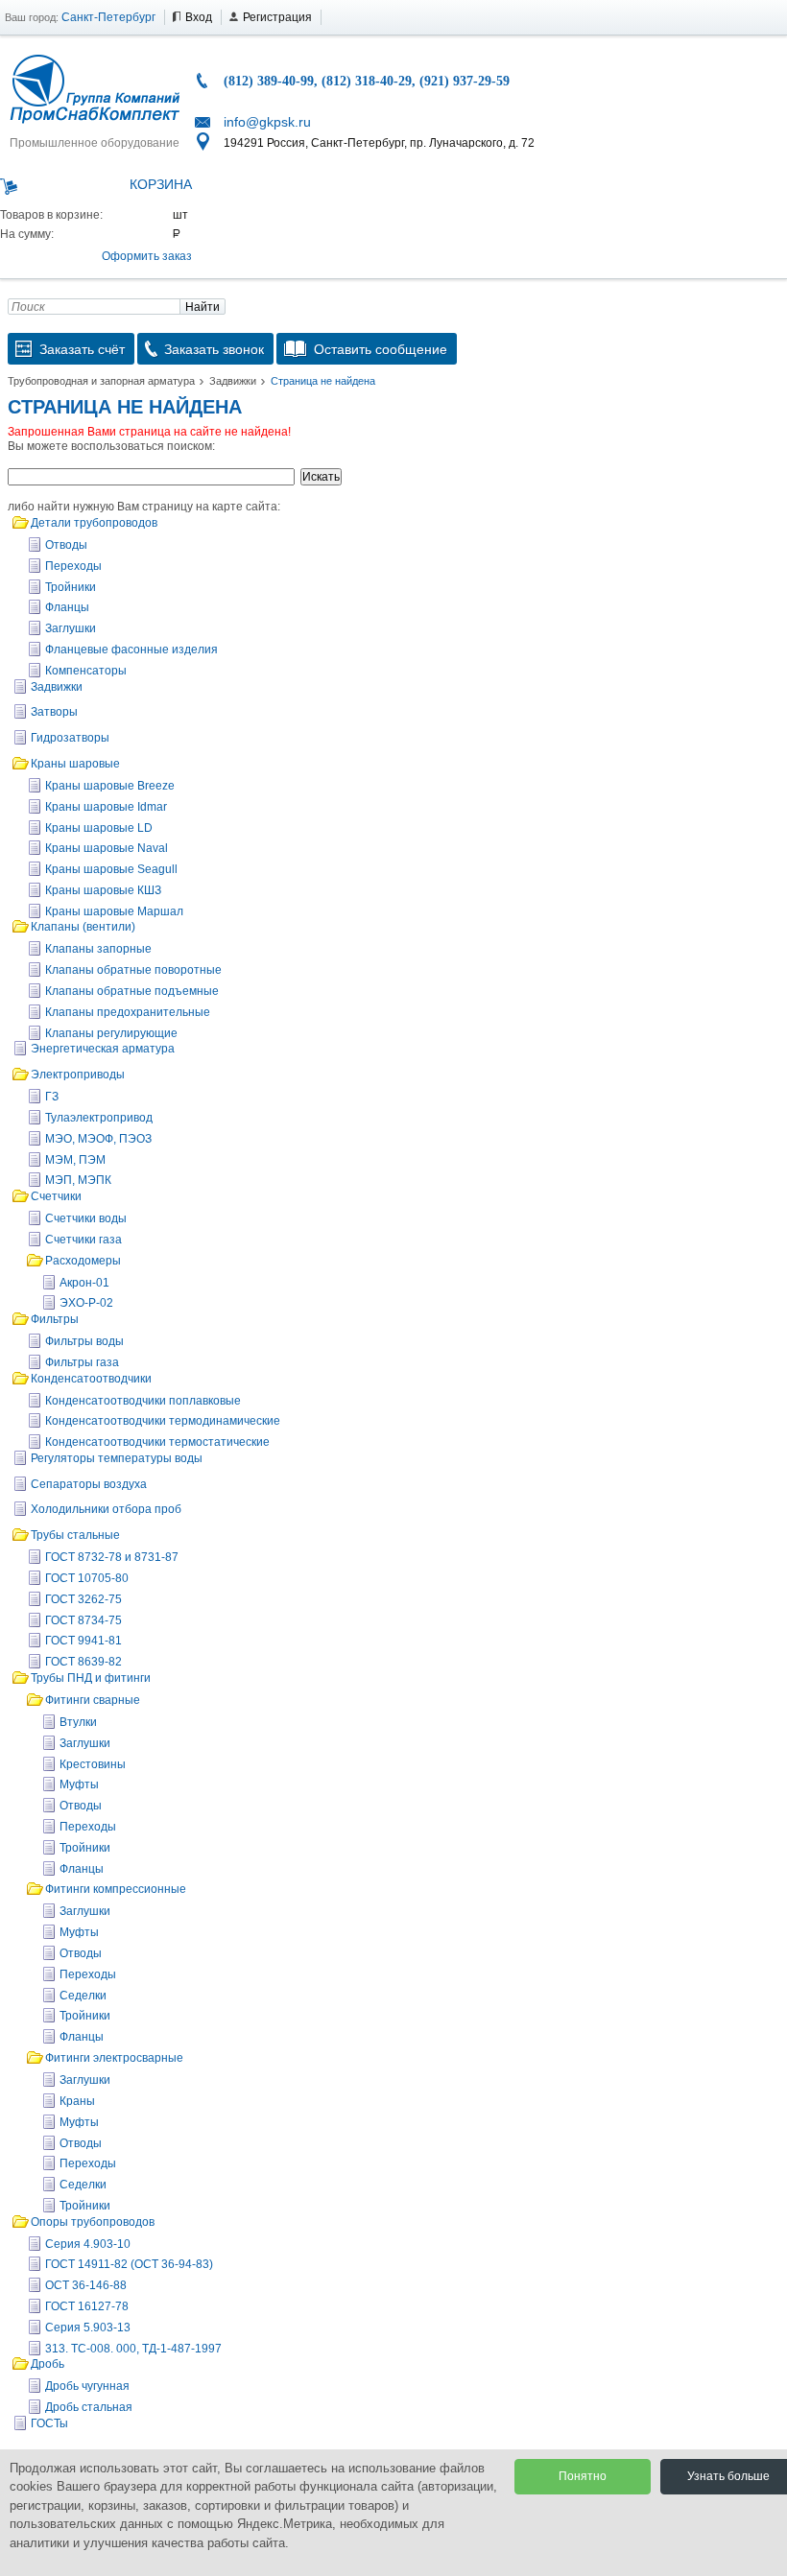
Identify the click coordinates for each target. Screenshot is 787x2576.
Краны (77, 2101)
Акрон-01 (84, 1283)
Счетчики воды (86, 1218)
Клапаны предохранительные (128, 1012)
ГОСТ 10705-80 (87, 1578)
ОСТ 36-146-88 (86, 2285)
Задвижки (233, 381)
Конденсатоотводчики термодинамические (163, 1421)
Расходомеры (83, 1261)
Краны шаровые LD (99, 828)
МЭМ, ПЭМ (75, 1160)
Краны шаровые (75, 764)
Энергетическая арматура (103, 1049)
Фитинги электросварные (114, 2058)
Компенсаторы (86, 671)
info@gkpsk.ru (267, 122)
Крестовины (93, 1764)
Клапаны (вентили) (83, 927)
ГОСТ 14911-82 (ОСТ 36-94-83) (129, 2264)
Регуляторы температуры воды (117, 1458)
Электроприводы (78, 1075)
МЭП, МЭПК (78, 1180)
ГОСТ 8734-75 (83, 1620)
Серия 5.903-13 (88, 2328)
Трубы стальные (75, 1535)
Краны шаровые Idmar (106, 807)
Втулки (78, 1722)
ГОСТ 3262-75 (83, 1599)
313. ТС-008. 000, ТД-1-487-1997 (133, 2349)
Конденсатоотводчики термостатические (157, 1442)
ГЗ (52, 1097)
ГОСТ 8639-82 (83, 1662)
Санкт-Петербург (108, 17)
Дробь (48, 2364)
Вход (199, 17)
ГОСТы (49, 2423)
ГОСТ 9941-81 (83, 1641)
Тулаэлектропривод (99, 1118)
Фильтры (55, 1319)
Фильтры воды (84, 1341)
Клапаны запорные (98, 949)
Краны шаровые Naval (107, 848)
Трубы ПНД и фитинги (91, 1678)
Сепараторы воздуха (89, 1484)
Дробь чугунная (87, 2386)
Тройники (71, 587)
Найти (203, 307)
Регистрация (277, 17)
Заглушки (71, 628)
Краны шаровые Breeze (110, 786)
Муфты (79, 1784)
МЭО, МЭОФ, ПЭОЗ (98, 1139)
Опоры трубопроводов (93, 2222)
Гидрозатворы (70, 738)
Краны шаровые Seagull (111, 869)
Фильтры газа (82, 1362)
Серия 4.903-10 (88, 2244)
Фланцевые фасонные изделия (131, 650)
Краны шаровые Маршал (114, 911)
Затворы (54, 712)
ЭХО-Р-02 (86, 1303)
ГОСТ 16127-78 (87, 2306)
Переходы (73, 566)
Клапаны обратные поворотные (133, 970)
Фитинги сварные (93, 1700)
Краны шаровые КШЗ (103, 890)
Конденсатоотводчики (91, 1379)
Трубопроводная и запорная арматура (101, 381)
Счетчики (56, 1196)
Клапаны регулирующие (111, 1033)
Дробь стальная (89, 2407)
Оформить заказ (147, 256)
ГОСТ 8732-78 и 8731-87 (112, 1557)
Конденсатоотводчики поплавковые (143, 1401)
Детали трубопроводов (94, 523)
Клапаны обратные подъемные (132, 991)
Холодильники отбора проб (106, 1509)
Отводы (66, 545)
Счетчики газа (83, 1240)
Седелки (83, 1996)
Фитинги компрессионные (116, 1889)
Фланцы (67, 607)
